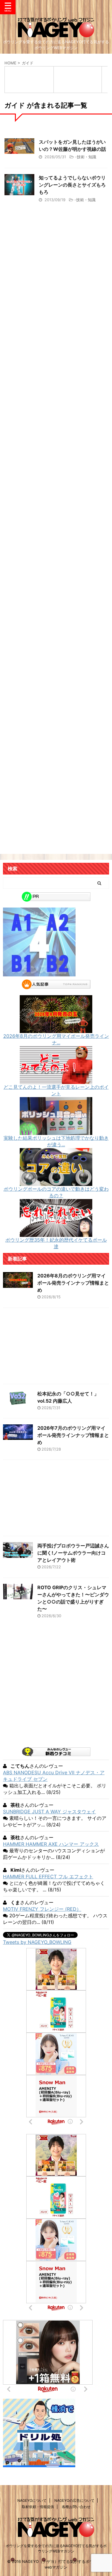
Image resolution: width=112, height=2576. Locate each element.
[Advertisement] (56, 476)
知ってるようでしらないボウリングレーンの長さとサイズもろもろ (72, 185)
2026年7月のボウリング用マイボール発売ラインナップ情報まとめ (73, 1435)
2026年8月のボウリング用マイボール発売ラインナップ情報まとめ (73, 1283)
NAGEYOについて (32, 2500)
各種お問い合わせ (76, 2507)
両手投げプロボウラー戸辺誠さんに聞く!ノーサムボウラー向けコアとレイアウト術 (73, 1553)
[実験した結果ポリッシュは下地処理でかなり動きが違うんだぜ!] (56, 1132)
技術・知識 (86, 157)
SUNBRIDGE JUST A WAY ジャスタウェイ (49, 1812)
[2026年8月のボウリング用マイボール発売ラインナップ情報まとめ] (56, 1030)
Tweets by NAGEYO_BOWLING (37, 1942)
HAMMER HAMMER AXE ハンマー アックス (51, 1844)
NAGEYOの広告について (74, 2500)
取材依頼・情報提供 (38, 2507)
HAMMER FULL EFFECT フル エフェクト (48, 1876)
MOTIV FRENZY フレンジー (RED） (42, 1909)
